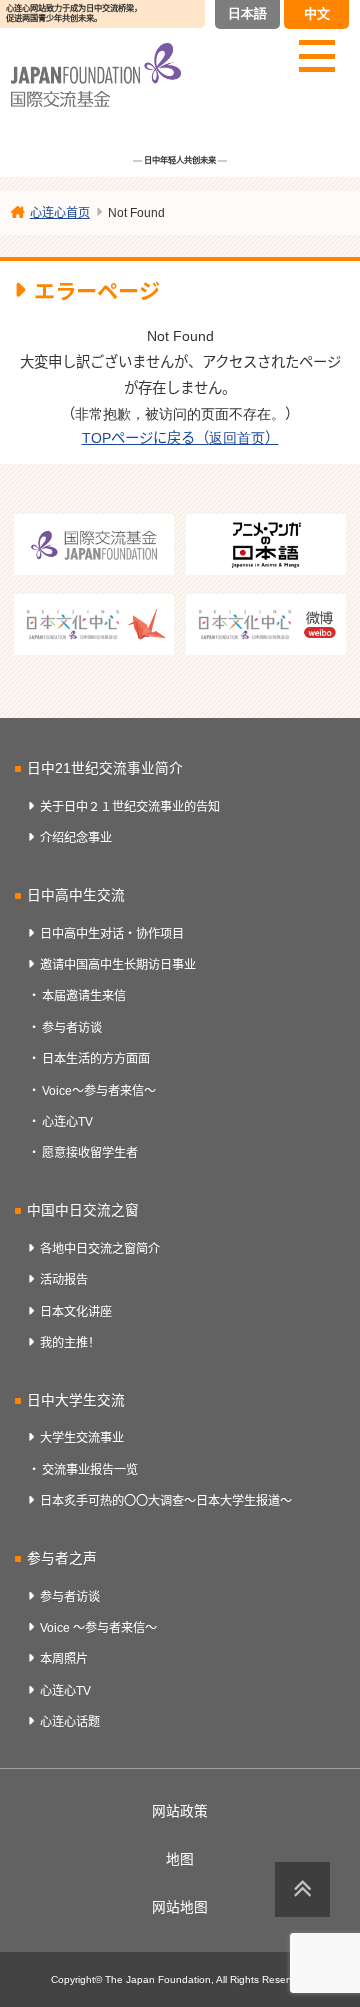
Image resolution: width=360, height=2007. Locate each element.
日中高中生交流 (76, 895)
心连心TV (67, 1122)
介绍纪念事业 (76, 838)
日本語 (247, 13)
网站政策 (180, 1811)
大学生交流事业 (82, 1438)
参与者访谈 (72, 1028)
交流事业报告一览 (90, 1470)
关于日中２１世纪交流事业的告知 (130, 807)
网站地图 (180, 1907)
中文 (317, 13)
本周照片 (64, 1659)
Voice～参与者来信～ (99, 1091)
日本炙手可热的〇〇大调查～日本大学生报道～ (166, 1501)
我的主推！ (70, 1343)
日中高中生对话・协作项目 (112, 934)
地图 (180, 1859)
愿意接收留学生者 (90, 1153)
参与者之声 (62, 1558)
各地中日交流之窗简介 (100, 1249)
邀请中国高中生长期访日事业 (118, 965)
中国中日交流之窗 (83, 1210)
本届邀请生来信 (84, 996)
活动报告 (64, 1280)
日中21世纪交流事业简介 (105, 768)
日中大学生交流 (76, 1400)
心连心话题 (70, 1722)
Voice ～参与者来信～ (98, 1628)
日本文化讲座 (76, 1312)
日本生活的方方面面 (96, 1059)
